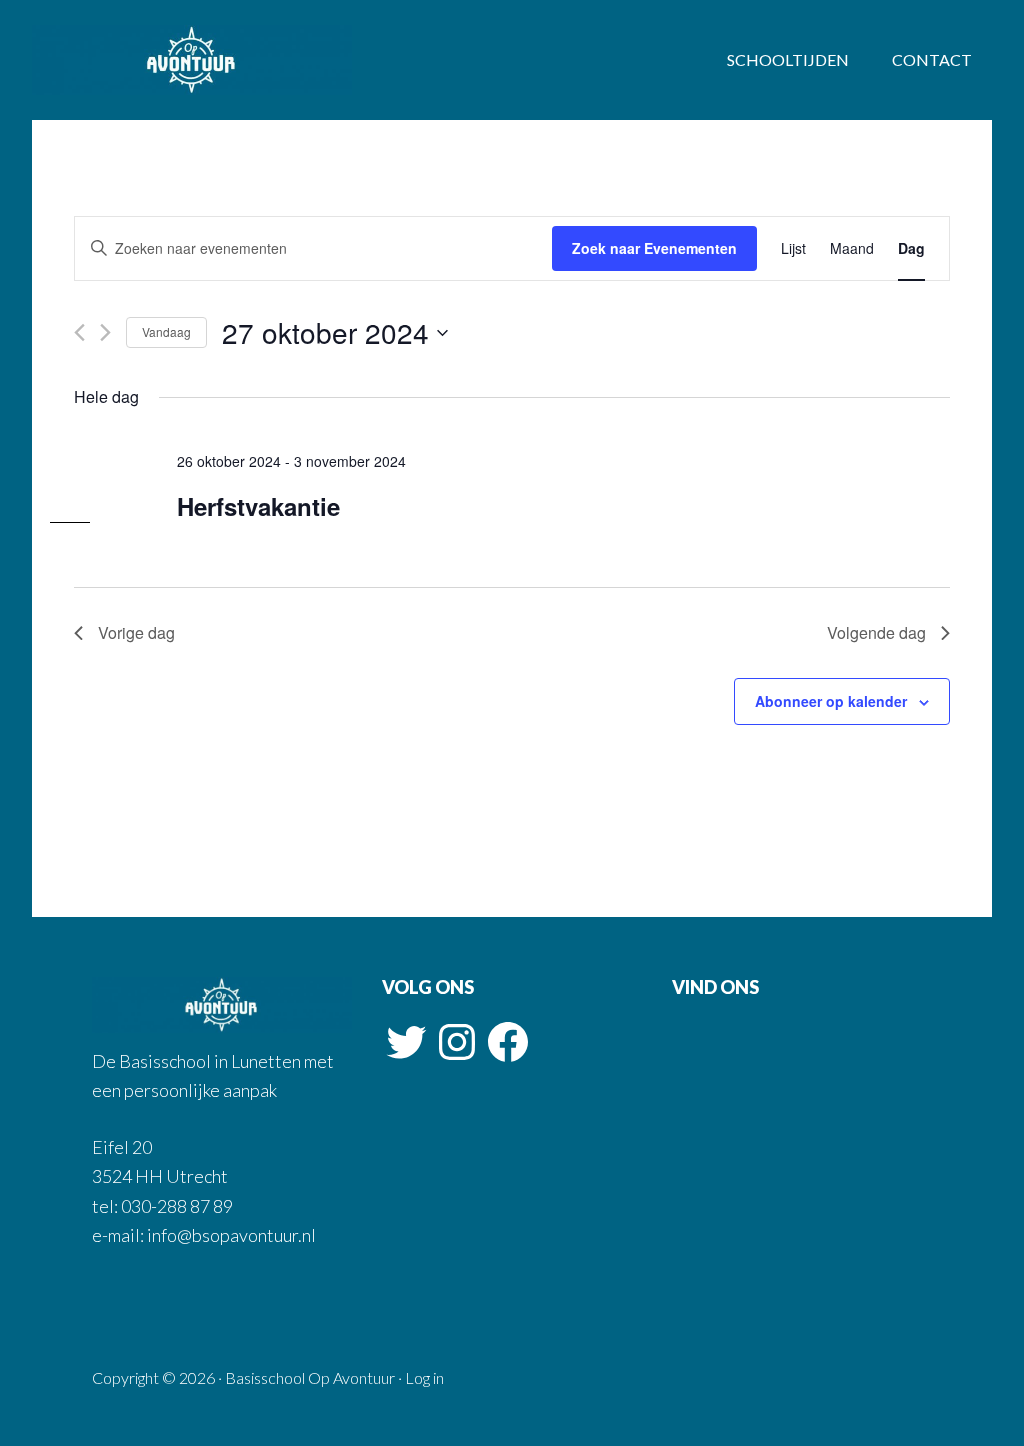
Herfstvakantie (258, 506)
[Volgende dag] (105, 332)
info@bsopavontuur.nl (230, 1235)
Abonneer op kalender (831, 701)
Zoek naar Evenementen (654, 248)
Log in (424, 1377)
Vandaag (166, 331)
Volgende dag (876, 632)
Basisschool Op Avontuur (192, 60)
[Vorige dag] (79, 332)
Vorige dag (136, 632)
